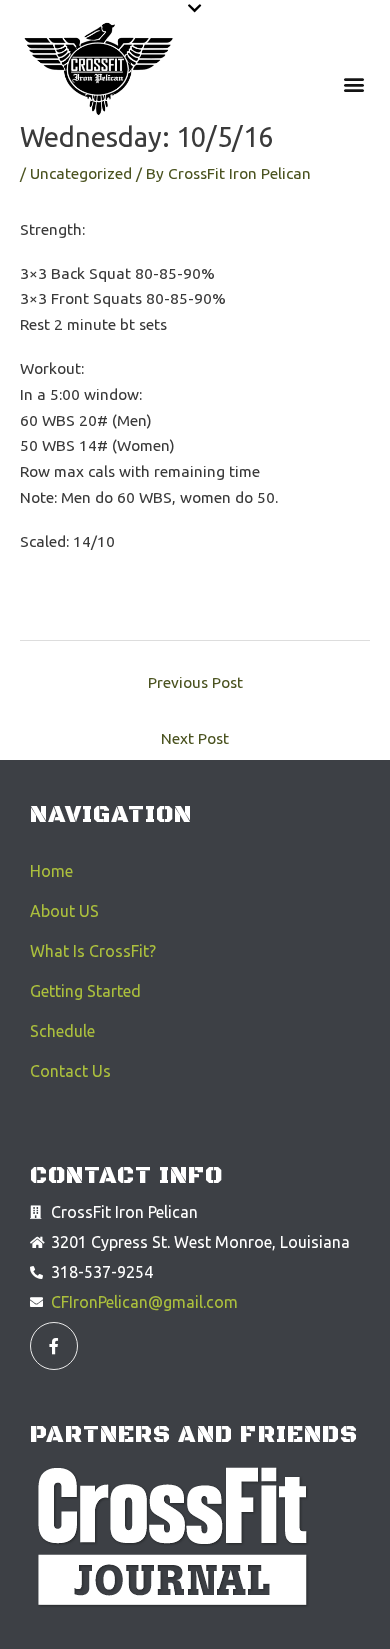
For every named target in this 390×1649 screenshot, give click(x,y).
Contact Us (70, 1071)
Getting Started (85, 991)
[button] (195, 8)
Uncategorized (81, 173)
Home (51, 871)
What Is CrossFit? (93, 951)
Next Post (195, 738)
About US (64, 911)
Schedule (62, 1031)
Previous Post (195, 682)
